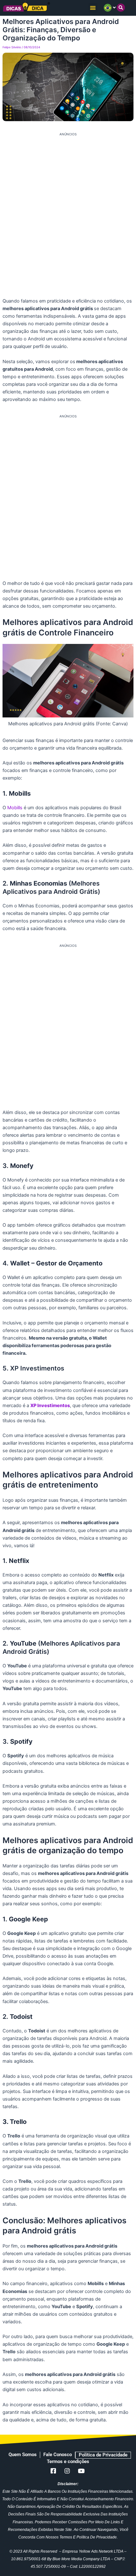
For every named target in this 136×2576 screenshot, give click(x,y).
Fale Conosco (58, 2455)
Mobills (15, 808)
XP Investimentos (50, 1406)
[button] (93, 8)
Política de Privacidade (103, 2455)
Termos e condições (68, 2461)
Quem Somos (23, 2455)
